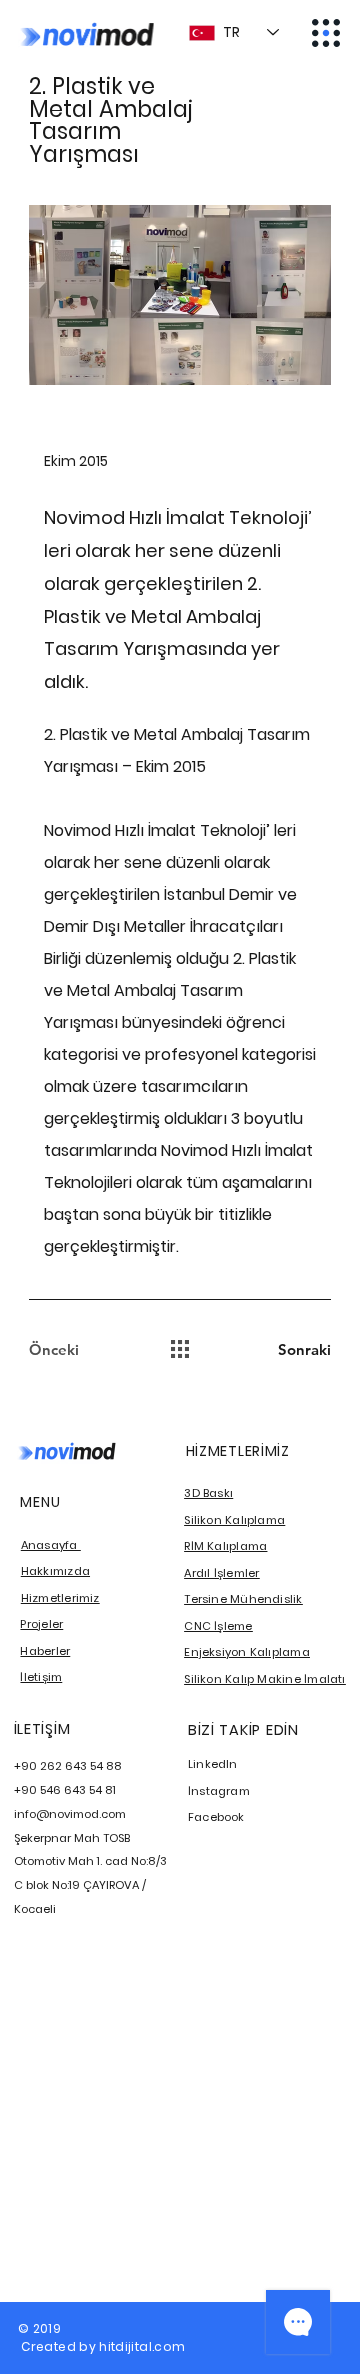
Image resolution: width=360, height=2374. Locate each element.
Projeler (41, 1624)
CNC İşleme (218, 1626)
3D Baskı (208, 1493)
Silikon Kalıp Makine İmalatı (264, 1679)
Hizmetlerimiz (60, 1598)
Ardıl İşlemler (221, 1573)
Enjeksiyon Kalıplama (247, 1652)
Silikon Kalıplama (234, 1520)
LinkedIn (213, 1764)
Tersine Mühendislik (243, 1599)
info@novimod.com (70, 1814)
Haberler (45, 1651)
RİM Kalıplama (225, 1546)
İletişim (41, 1677)
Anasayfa (51, 1545)
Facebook (216, 1817)
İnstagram (219, 1791)
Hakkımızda (55, 1571)
